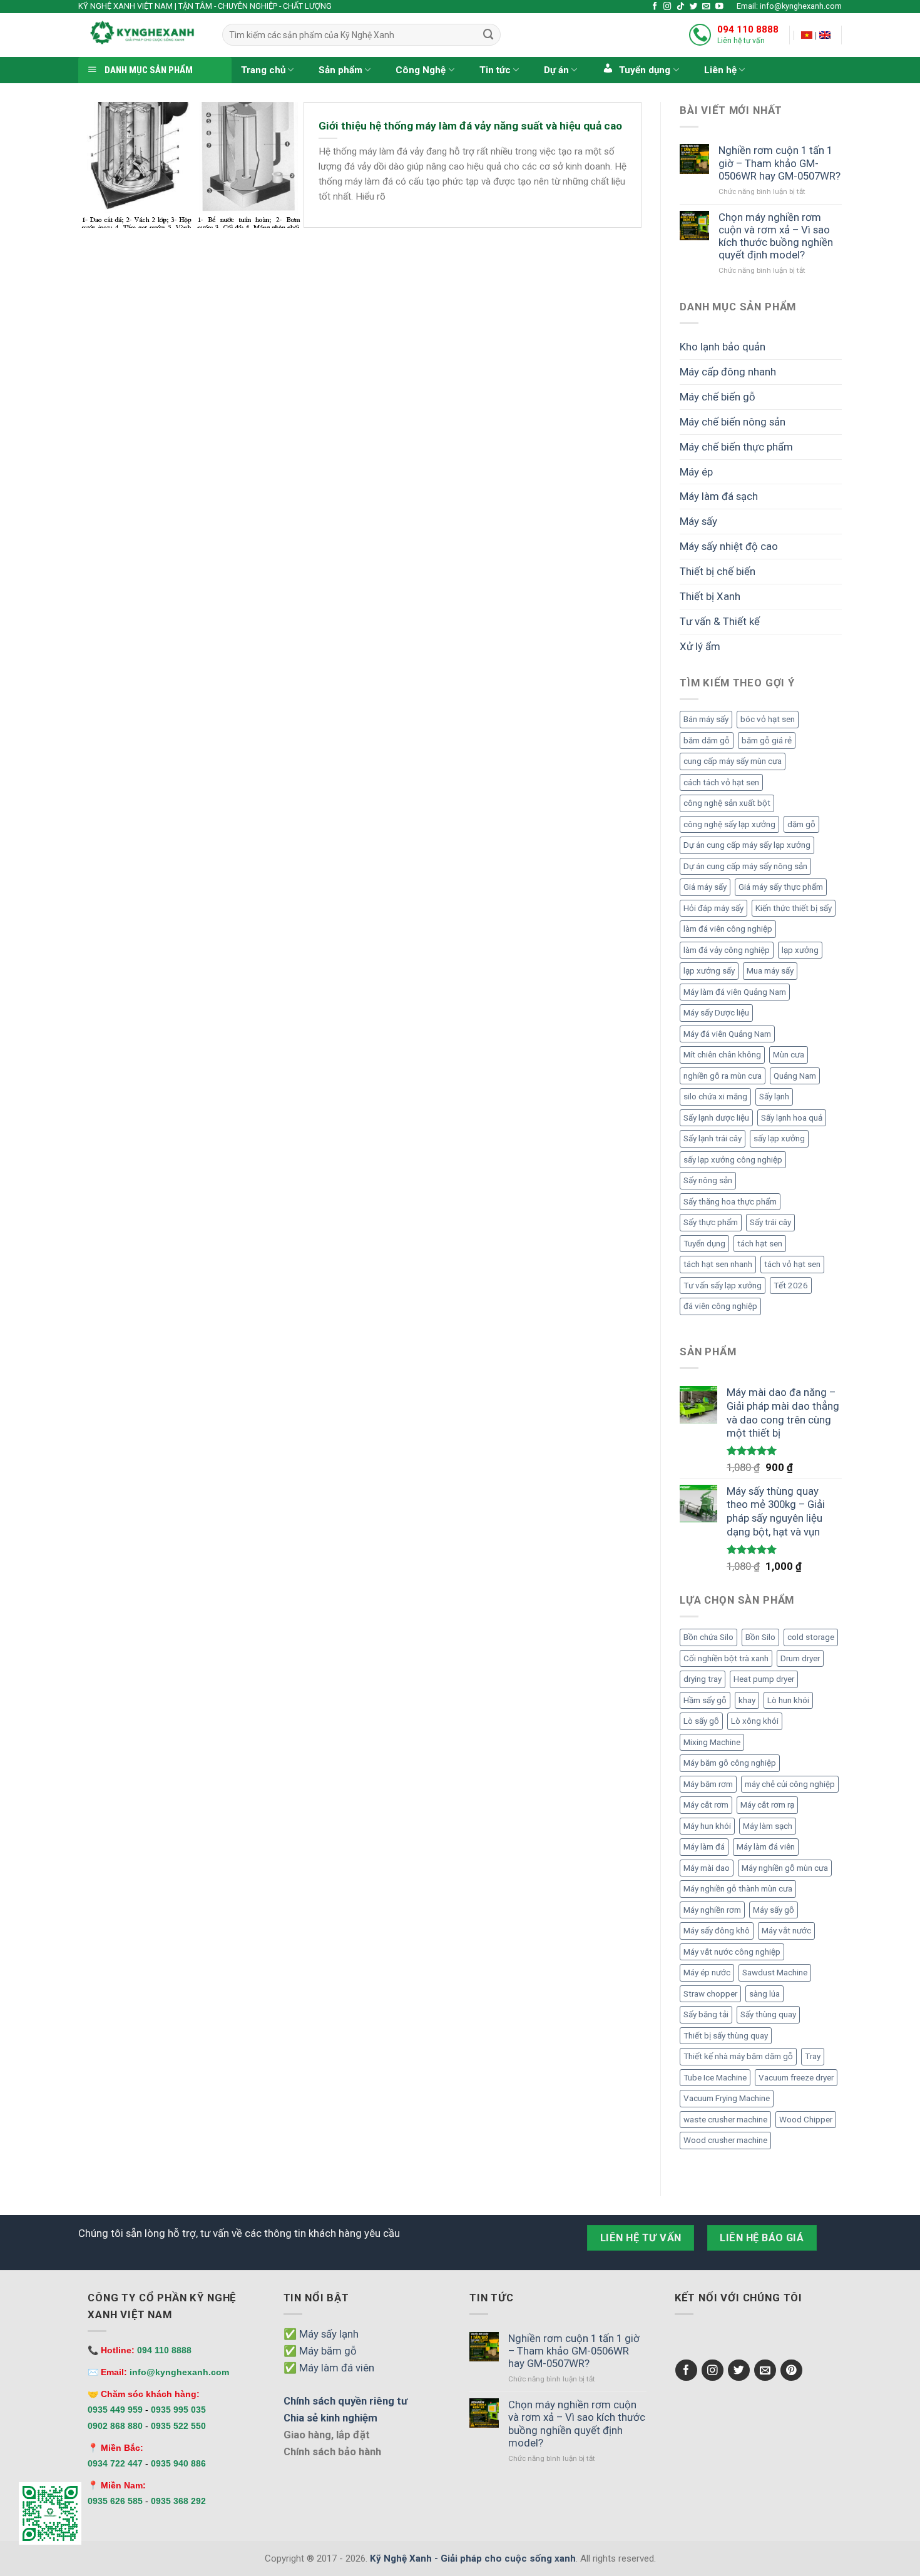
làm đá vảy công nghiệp (727, 950)
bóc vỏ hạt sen (768, 719)
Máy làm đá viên (766, 1847)
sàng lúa (764, 1994)
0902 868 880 (115, 2426)
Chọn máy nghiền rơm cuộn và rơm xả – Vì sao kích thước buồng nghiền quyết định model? (776, 236)
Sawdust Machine (775, 1973)
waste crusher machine (725, 2120)
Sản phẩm (340, 70)
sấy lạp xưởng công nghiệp (733, 1160)
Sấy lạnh (774, 1097)
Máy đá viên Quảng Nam (727, 1034)
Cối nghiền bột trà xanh (726, 1658)
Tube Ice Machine (715, 2078)
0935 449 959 (115, 2410)
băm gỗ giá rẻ (767, 741)
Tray (813, 2056)
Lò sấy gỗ (701, 1721)
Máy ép (696, 472)
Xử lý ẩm (700, 646)
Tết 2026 (791, 1285)
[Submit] (488, 35)
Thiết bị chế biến (718, 571)
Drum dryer (800, 1658)
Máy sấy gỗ (774, 1910)
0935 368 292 (178, 2501)
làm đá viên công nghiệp (728, 929)
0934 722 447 (115, 2463)
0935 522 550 (178, 2426)
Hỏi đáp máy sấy (713, 908)
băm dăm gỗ (707, 741)
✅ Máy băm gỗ (320, 2351)
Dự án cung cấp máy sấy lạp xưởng (747, 845)
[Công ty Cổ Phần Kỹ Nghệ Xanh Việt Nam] (807, 35)
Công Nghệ (421, 70)
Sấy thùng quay (768, 2014)
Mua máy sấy (770, 971)
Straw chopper (710, 1994)
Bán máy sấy (706, 719)
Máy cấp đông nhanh (728, 372)
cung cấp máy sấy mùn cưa (733, 761)
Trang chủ (263, 70)
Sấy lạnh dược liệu (716, 1118)
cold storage (811, 1637)
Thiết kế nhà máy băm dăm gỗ (738, 2056)
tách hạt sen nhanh (718, 1264)
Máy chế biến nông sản (733, 422)
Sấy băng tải (706, 2014)
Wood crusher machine (725, 2140)
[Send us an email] (706, 7)
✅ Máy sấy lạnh (321, 2334)
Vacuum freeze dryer (796, 2078)
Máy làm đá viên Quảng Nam (735, 992)
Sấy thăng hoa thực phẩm (730, 1202)
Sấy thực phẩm (711, 1222)
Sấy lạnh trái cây (713, 1138)
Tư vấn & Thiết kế (720, 621)
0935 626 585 (115, 2501)
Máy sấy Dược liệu (716, 1013)
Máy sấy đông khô (717, 1931)
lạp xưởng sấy (709, 971)
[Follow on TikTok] (681, 7)
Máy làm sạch (768, 1826)
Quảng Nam (795, 1076)
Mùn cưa (789, 1055)
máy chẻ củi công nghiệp (790, 1784)
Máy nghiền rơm (712, 1910)
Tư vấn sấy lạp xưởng (723, 1285)
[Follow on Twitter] (694, 7)
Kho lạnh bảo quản (723, 347)
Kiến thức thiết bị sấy (794, 908)
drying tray (703, 1679)
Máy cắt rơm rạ (767, 1805)
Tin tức (495, 70)
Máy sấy (698, 521)
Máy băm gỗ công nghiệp (730, 1763)
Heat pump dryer (764, 1679)
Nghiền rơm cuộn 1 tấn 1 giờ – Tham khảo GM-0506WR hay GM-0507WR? (779, 163)
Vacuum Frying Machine (727, 2098)
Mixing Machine (712, 1742)
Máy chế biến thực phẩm (736, 447)
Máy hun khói (707, 1826)
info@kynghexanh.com (179, 2372)
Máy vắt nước (786, 1931)
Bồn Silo (760, 1637)
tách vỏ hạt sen (792, 1264)
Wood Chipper (806, 2120)
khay (747, 1700)
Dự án (556, 70)
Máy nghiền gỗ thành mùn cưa (738, 1889)
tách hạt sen (760, 1244)
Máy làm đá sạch (719, 496)
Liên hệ (720, 70)
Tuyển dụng (704, 1244)
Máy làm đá (704, 1847)
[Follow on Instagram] (667, 7)
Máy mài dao (707, 1868)
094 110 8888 (748, 29)
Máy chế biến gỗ (718, 397)
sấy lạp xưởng (779, 1138)
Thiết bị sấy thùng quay (726, 2036)
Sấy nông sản (708, 1180)
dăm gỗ (801, 824)
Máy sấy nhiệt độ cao (729, 546)
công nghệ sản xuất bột (727, 803)
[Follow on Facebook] (655, 7)
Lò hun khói (788, 1700)
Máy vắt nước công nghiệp (732, 1952)
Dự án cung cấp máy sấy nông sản (745, 866)
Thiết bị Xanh (710, 596)
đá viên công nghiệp (720, 1306)
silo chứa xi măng (715, 1097)
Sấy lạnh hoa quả (792, 1118)
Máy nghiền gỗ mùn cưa (785, 1868)
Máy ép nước (707, 1973)
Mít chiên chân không (722, 1055)
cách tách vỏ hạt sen (721, 782)
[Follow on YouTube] (719, 7)
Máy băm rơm (708, 1784)
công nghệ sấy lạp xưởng (729, 824)
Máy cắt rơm (706, 1805)
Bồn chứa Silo (708, 1637)
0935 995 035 (178, 2410)
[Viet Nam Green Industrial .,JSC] (825, 35)
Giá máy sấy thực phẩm (781, 887)
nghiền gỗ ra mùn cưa (723, 1076)
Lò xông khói (755, 1721)
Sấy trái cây (770, 1222)
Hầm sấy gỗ (705, 1700)
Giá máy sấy (705, 887)
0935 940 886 (178, 2463)
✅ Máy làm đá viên (329, 2368)
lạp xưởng (800, 950)
